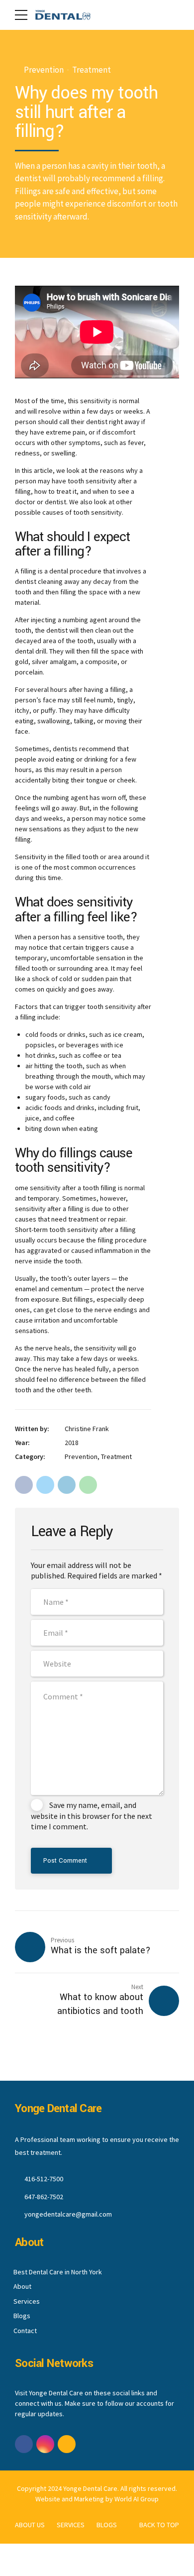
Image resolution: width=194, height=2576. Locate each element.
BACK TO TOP (159, 2525)
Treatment (92, 70)
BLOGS (107, 2525)
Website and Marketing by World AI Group (97, 2499)
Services (27, 2301)
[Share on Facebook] (24, 1485)
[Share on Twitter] (45, 1485)
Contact (25, 2331)
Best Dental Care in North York (58, 2272)
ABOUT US (30, 2525)
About (22, 2286)
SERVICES (71, 2525)
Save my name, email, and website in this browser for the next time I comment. (92, 1816)
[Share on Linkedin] (67, 1485)
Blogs (22, 2316)
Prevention (44, 70)
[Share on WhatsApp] (88, 1485)
